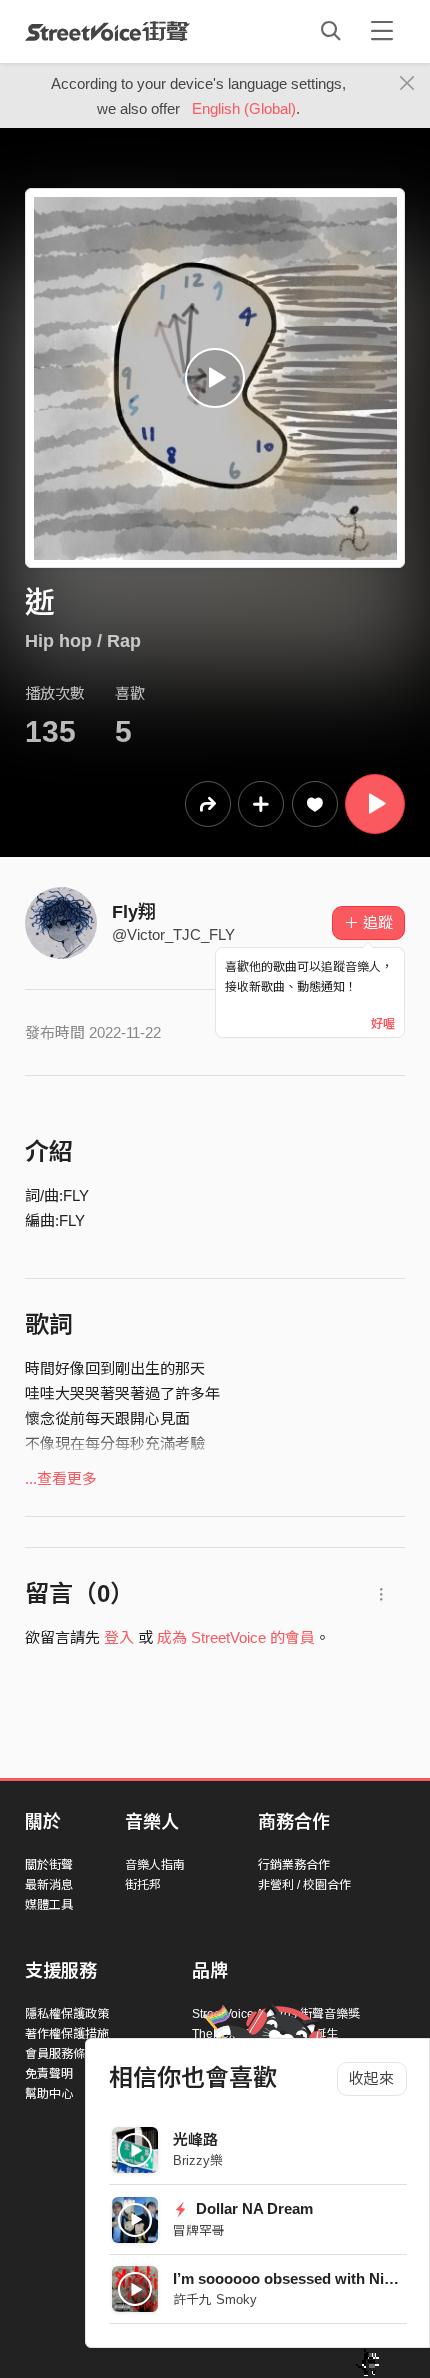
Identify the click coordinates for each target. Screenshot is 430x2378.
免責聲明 (49, 2074)
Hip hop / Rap (83, 641)
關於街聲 (49, 1865)
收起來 (371, 2078)
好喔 (383, 1024)
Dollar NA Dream (252, 2208)
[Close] (407, 84)
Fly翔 (134, 912)
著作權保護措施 (67, 2034)
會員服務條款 (61, 2054)
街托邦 (143, 1885)
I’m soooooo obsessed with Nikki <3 (299, 2278)
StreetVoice (107, 31)
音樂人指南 (155, 1865)
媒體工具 (49, 1905)
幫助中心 (49, 2094)
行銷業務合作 (294, 1865)
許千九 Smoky (215, 2299)
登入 (119, 1637)
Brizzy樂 (198, 2160)
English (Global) (244, 108)
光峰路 (195, 2139)
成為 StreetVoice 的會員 (236, 1637)
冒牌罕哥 (199, 2230)
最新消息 (49, 1885)
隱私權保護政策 (67, 2014)
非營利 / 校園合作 (304, 1885)
